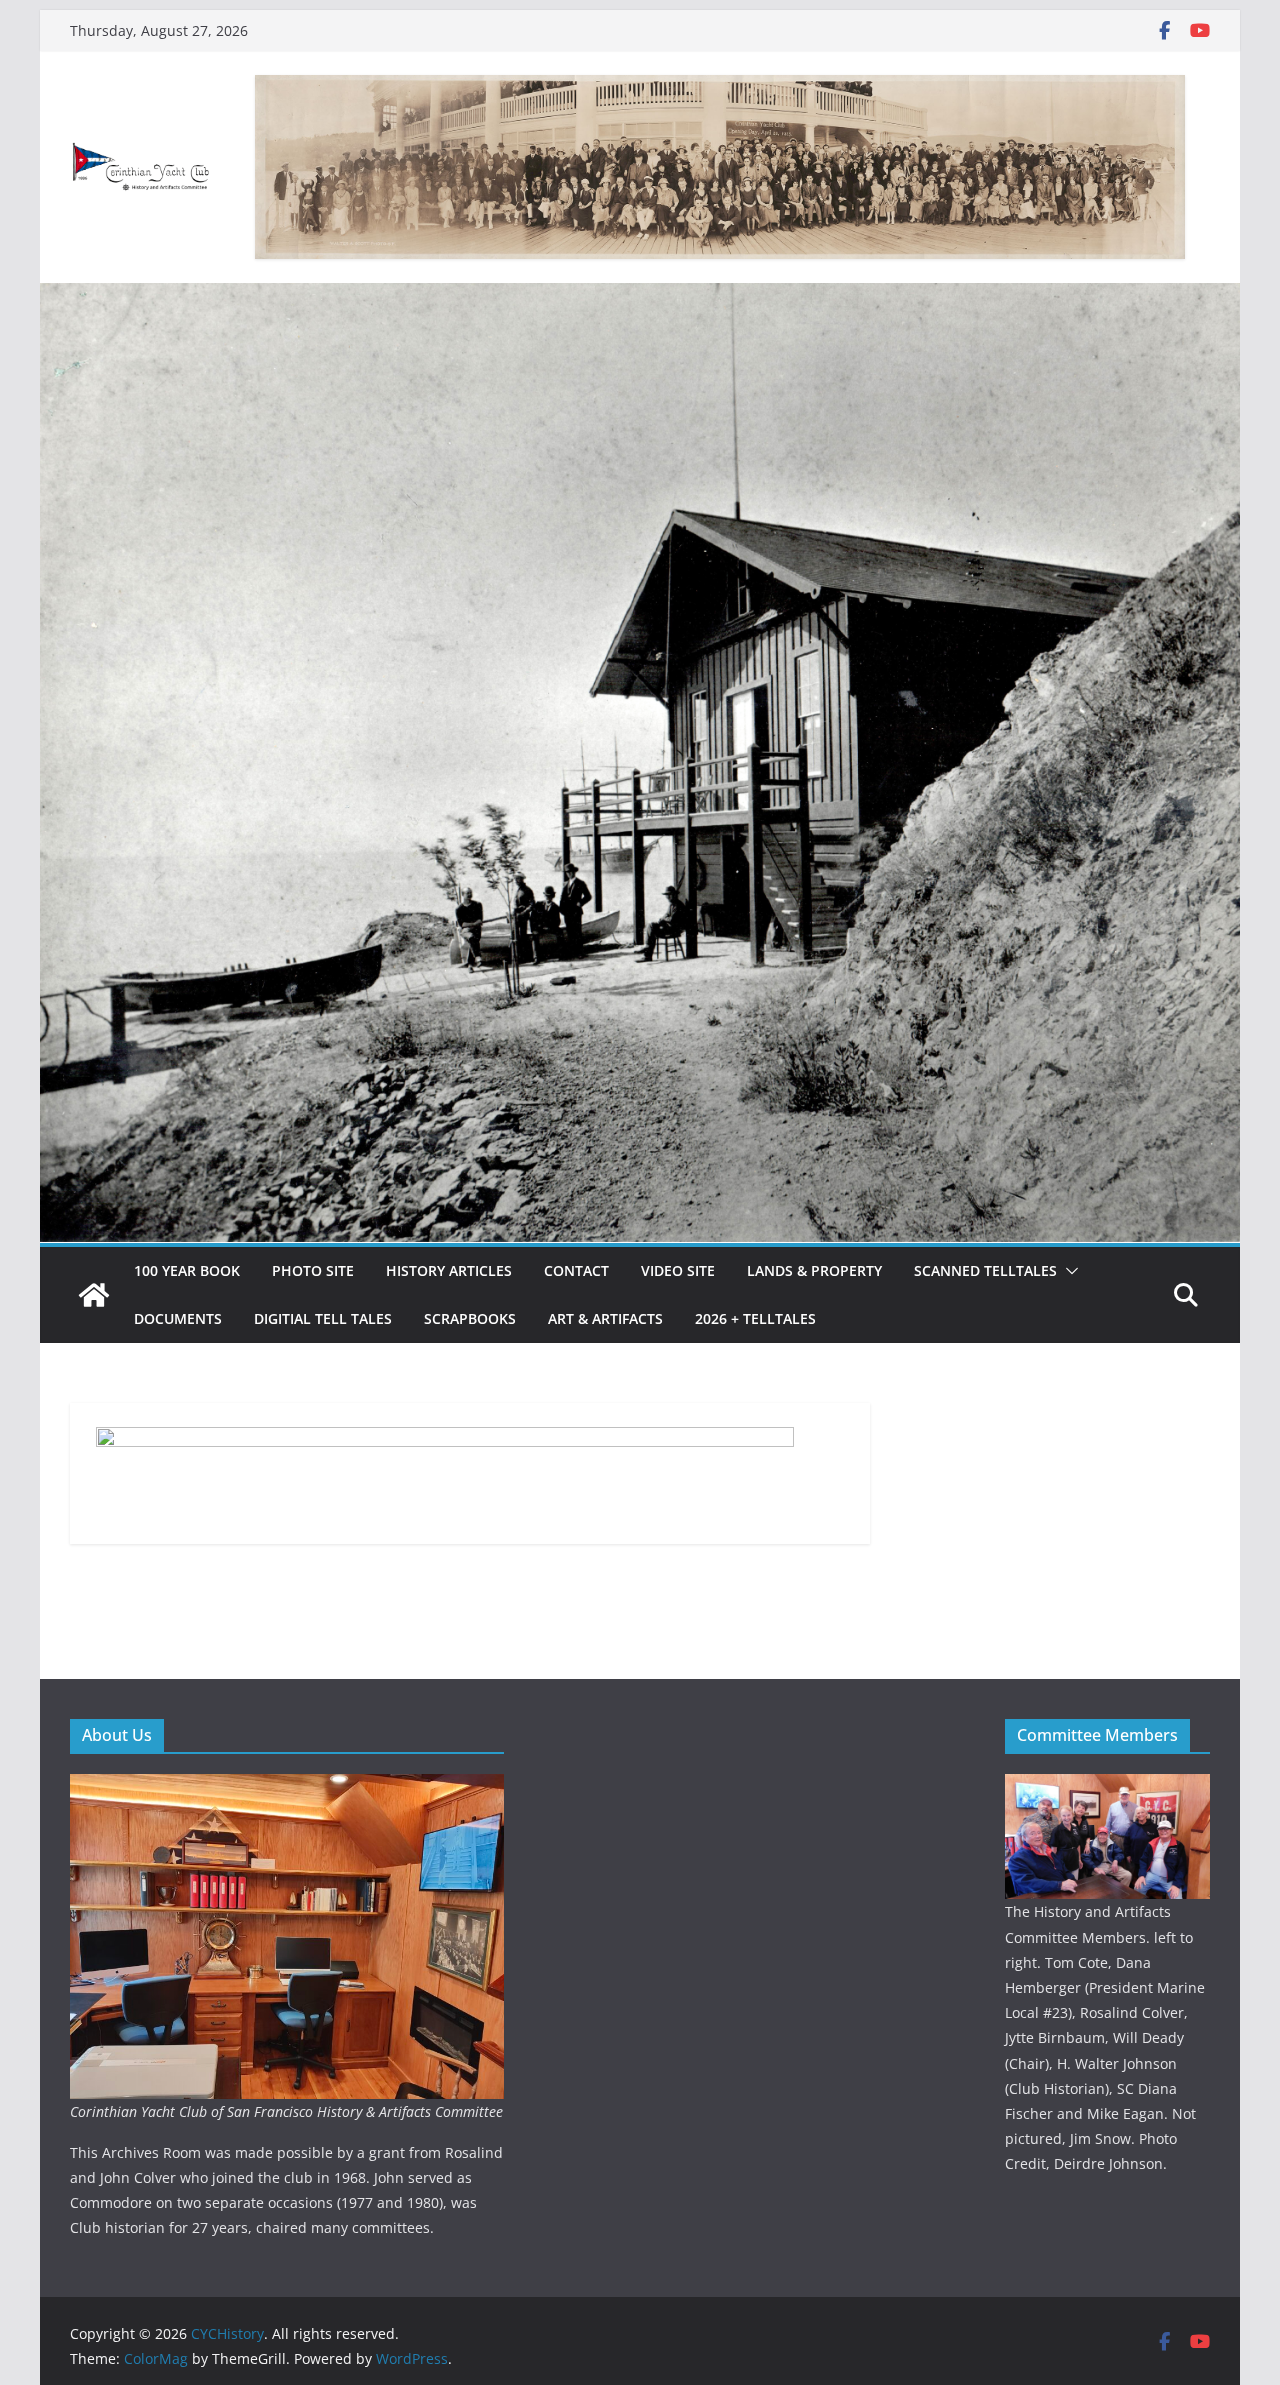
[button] (1068, 1271)
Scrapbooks (470, 1318)
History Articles (449, 1270)
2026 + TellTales (755, 1318)
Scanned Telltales (985, 1270)
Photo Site (313, 1270)
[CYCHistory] (94, 1295)
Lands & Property (814, 1270)
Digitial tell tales (323, 1318)
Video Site (678, 1270)
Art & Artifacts (605, 1318)
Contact (576, 1270)
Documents (178, 1318)
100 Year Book (187, 1270)
